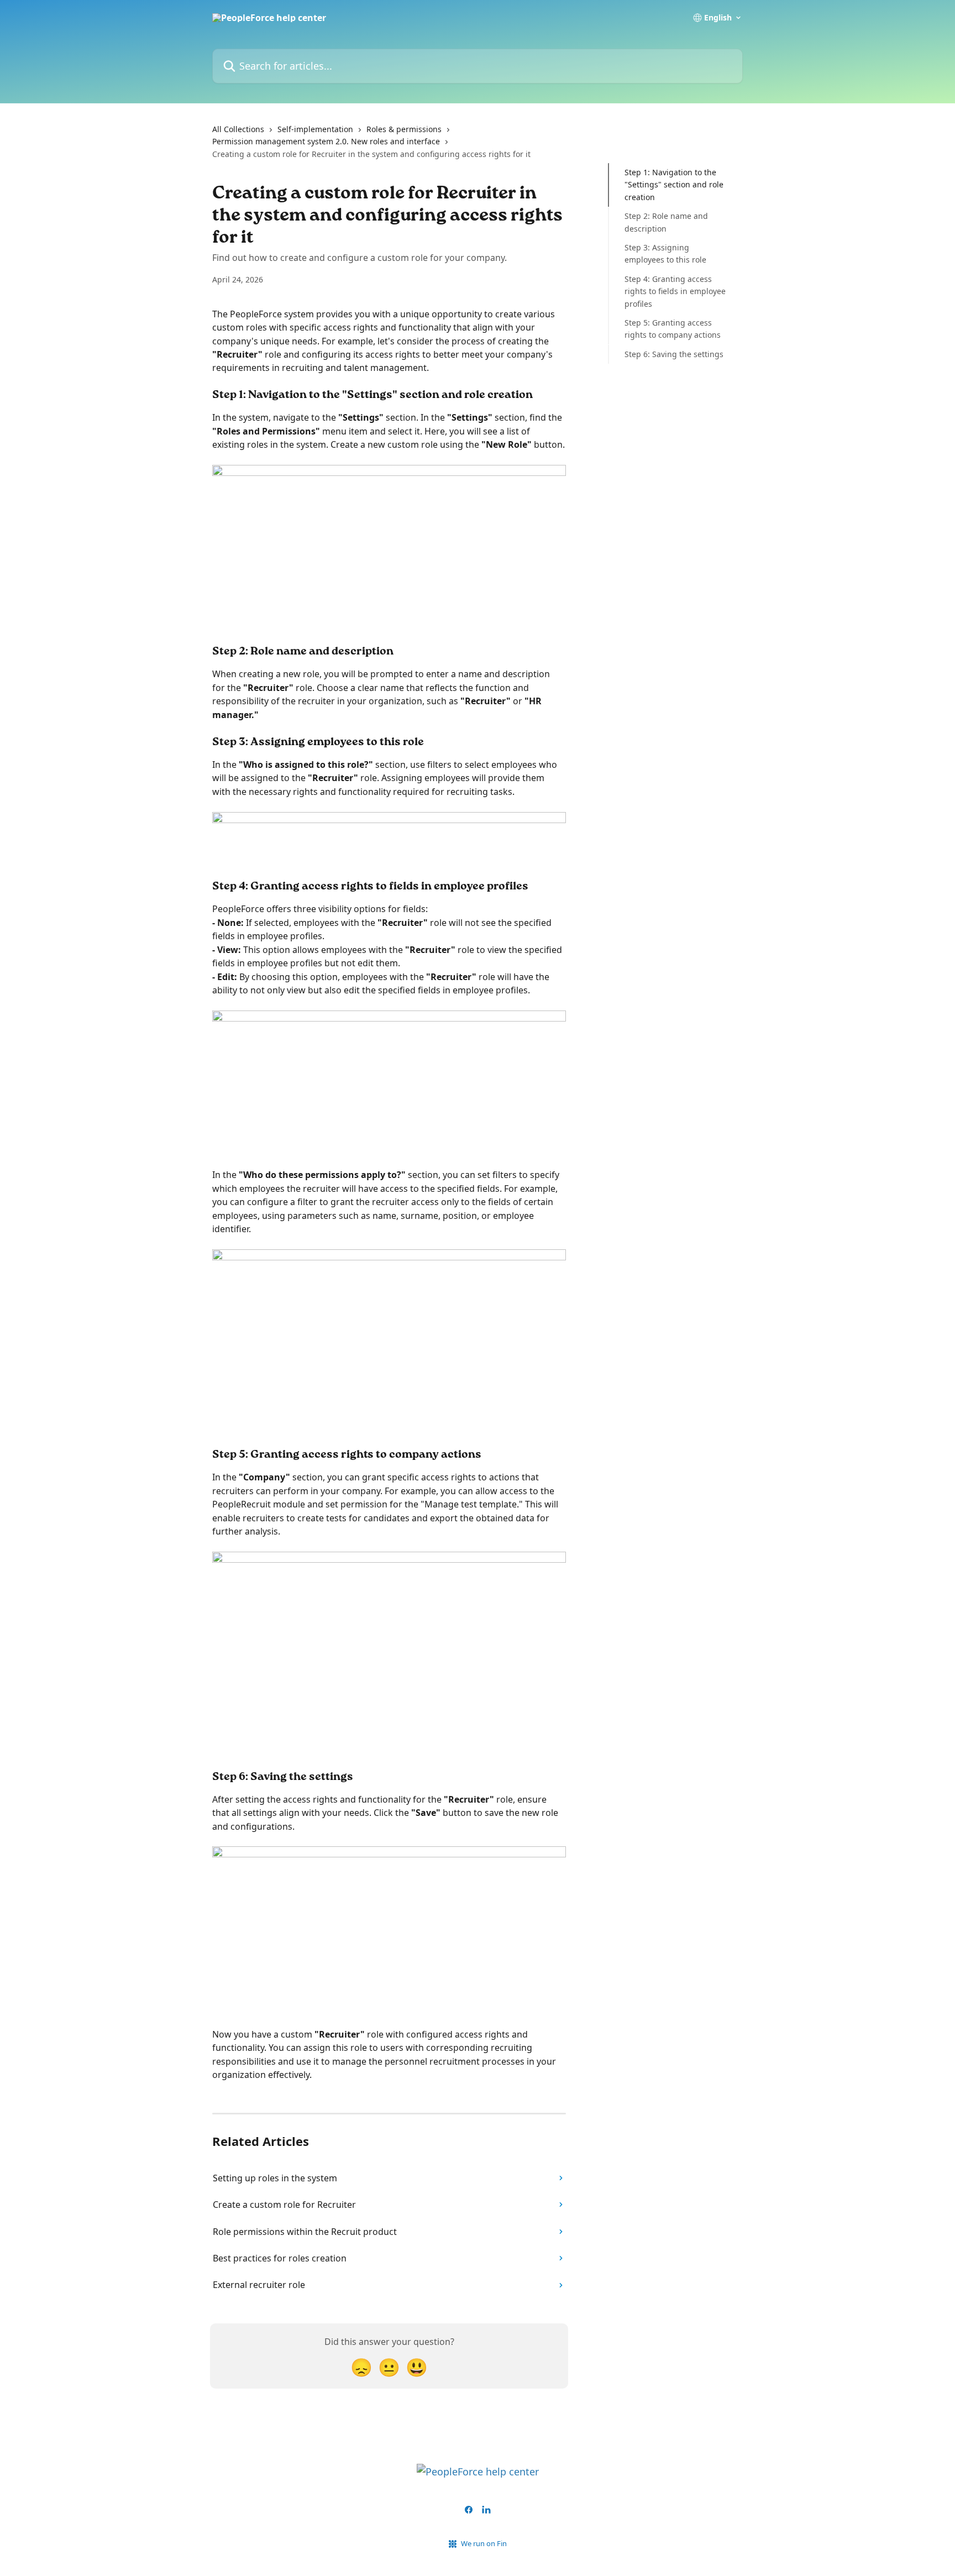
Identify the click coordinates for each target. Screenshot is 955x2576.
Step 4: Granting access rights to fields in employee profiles (675, 291)
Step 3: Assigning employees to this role (665, 253)
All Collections (238, 129)
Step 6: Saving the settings (674, 354)
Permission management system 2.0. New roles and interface (326, 141)
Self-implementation (315, 129)
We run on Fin (484, 2543)
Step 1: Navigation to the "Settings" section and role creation (674, 185)
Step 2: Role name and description (666, 222)
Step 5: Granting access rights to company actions (673, 329)
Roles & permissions (404, 129)
